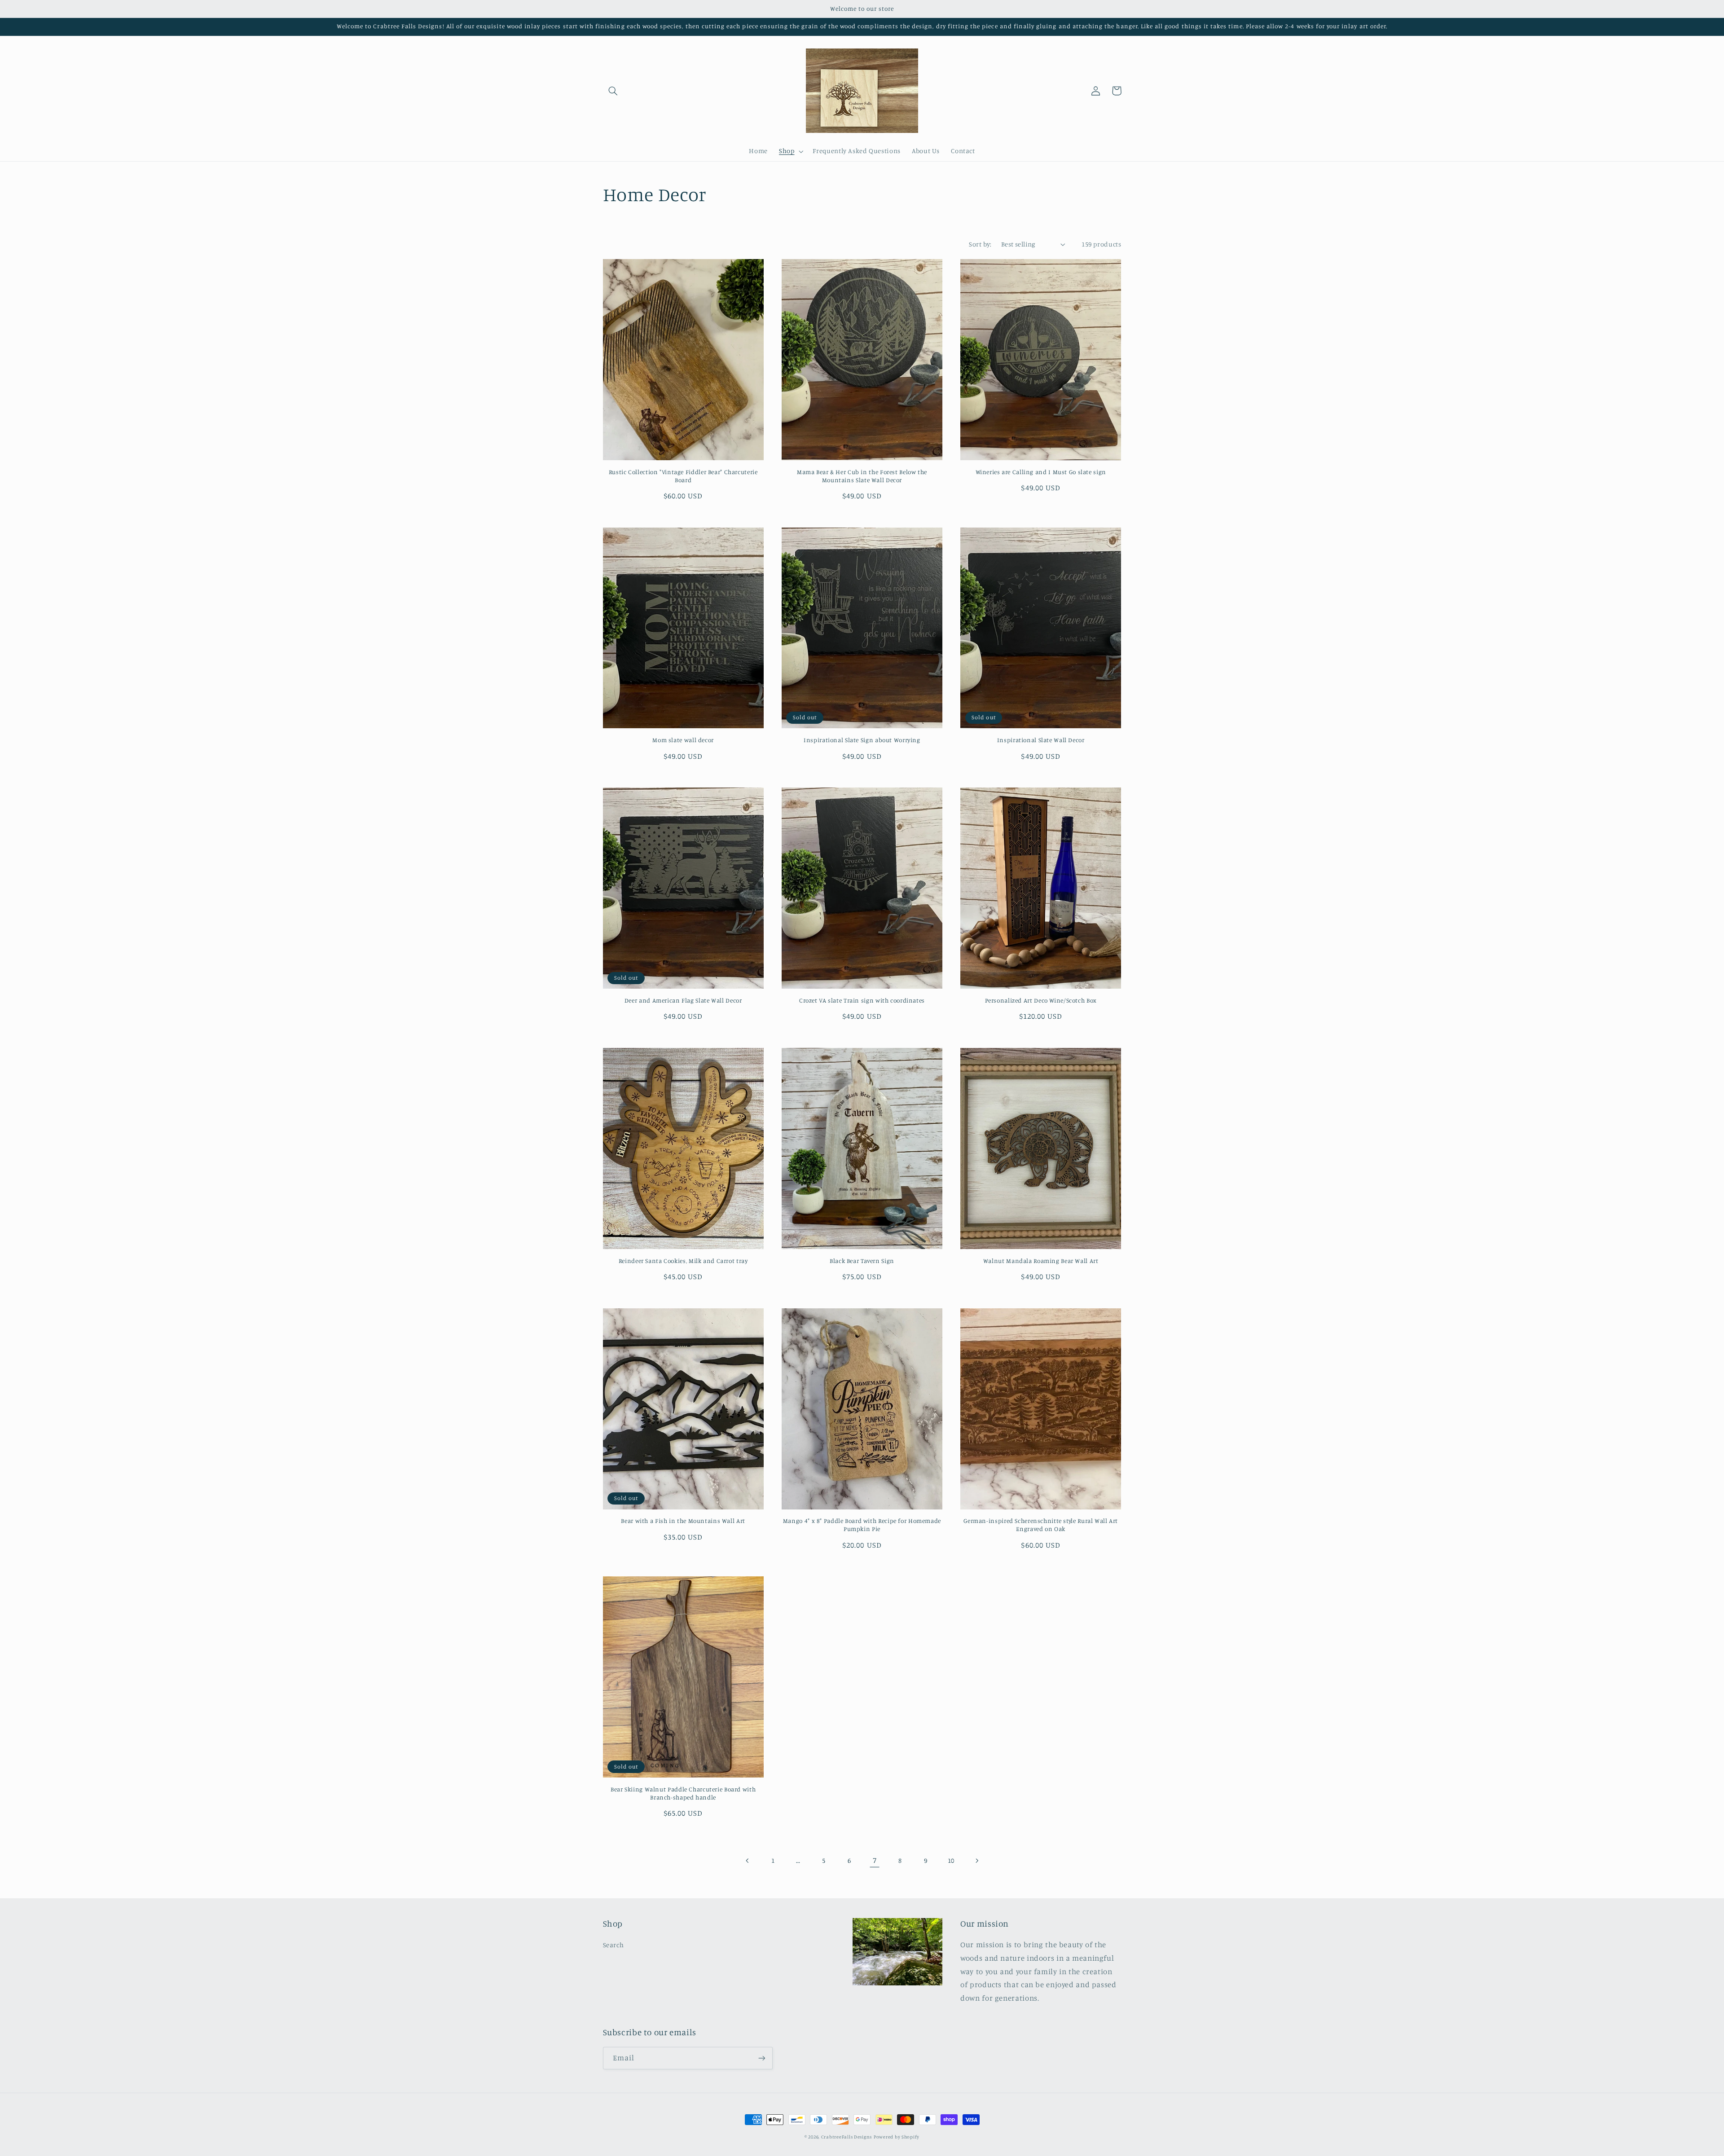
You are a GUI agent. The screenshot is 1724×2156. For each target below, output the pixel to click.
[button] (613, 91)
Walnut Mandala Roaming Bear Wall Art (1041, 1261)
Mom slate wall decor (683, 740)
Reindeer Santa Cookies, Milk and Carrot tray (683, 1261)
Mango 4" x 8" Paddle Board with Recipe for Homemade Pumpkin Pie (862, 1525)
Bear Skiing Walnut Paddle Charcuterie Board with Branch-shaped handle (683, 1793)
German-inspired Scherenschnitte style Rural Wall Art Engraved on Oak (1041, 1525)
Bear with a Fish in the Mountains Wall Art (683, 1521)
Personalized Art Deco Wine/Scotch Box (1041, 1000)
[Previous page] (748, 1861)
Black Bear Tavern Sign (862, 1261)
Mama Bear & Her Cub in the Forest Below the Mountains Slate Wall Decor (862, 476)
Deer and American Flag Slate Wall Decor (683, 1000)
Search (614, 1945)
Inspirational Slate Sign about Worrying (862, 740)
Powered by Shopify (897, 2137)
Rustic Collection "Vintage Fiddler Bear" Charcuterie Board (683, 476)
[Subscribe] (761, 2058)
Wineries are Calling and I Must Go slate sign (1041, 472)
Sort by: (980, 244)
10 (951, 1860)
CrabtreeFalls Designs (847, 2137)
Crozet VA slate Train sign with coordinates (862, 1000)
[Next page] (976, 1861)
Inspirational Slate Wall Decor (1041, 740)
